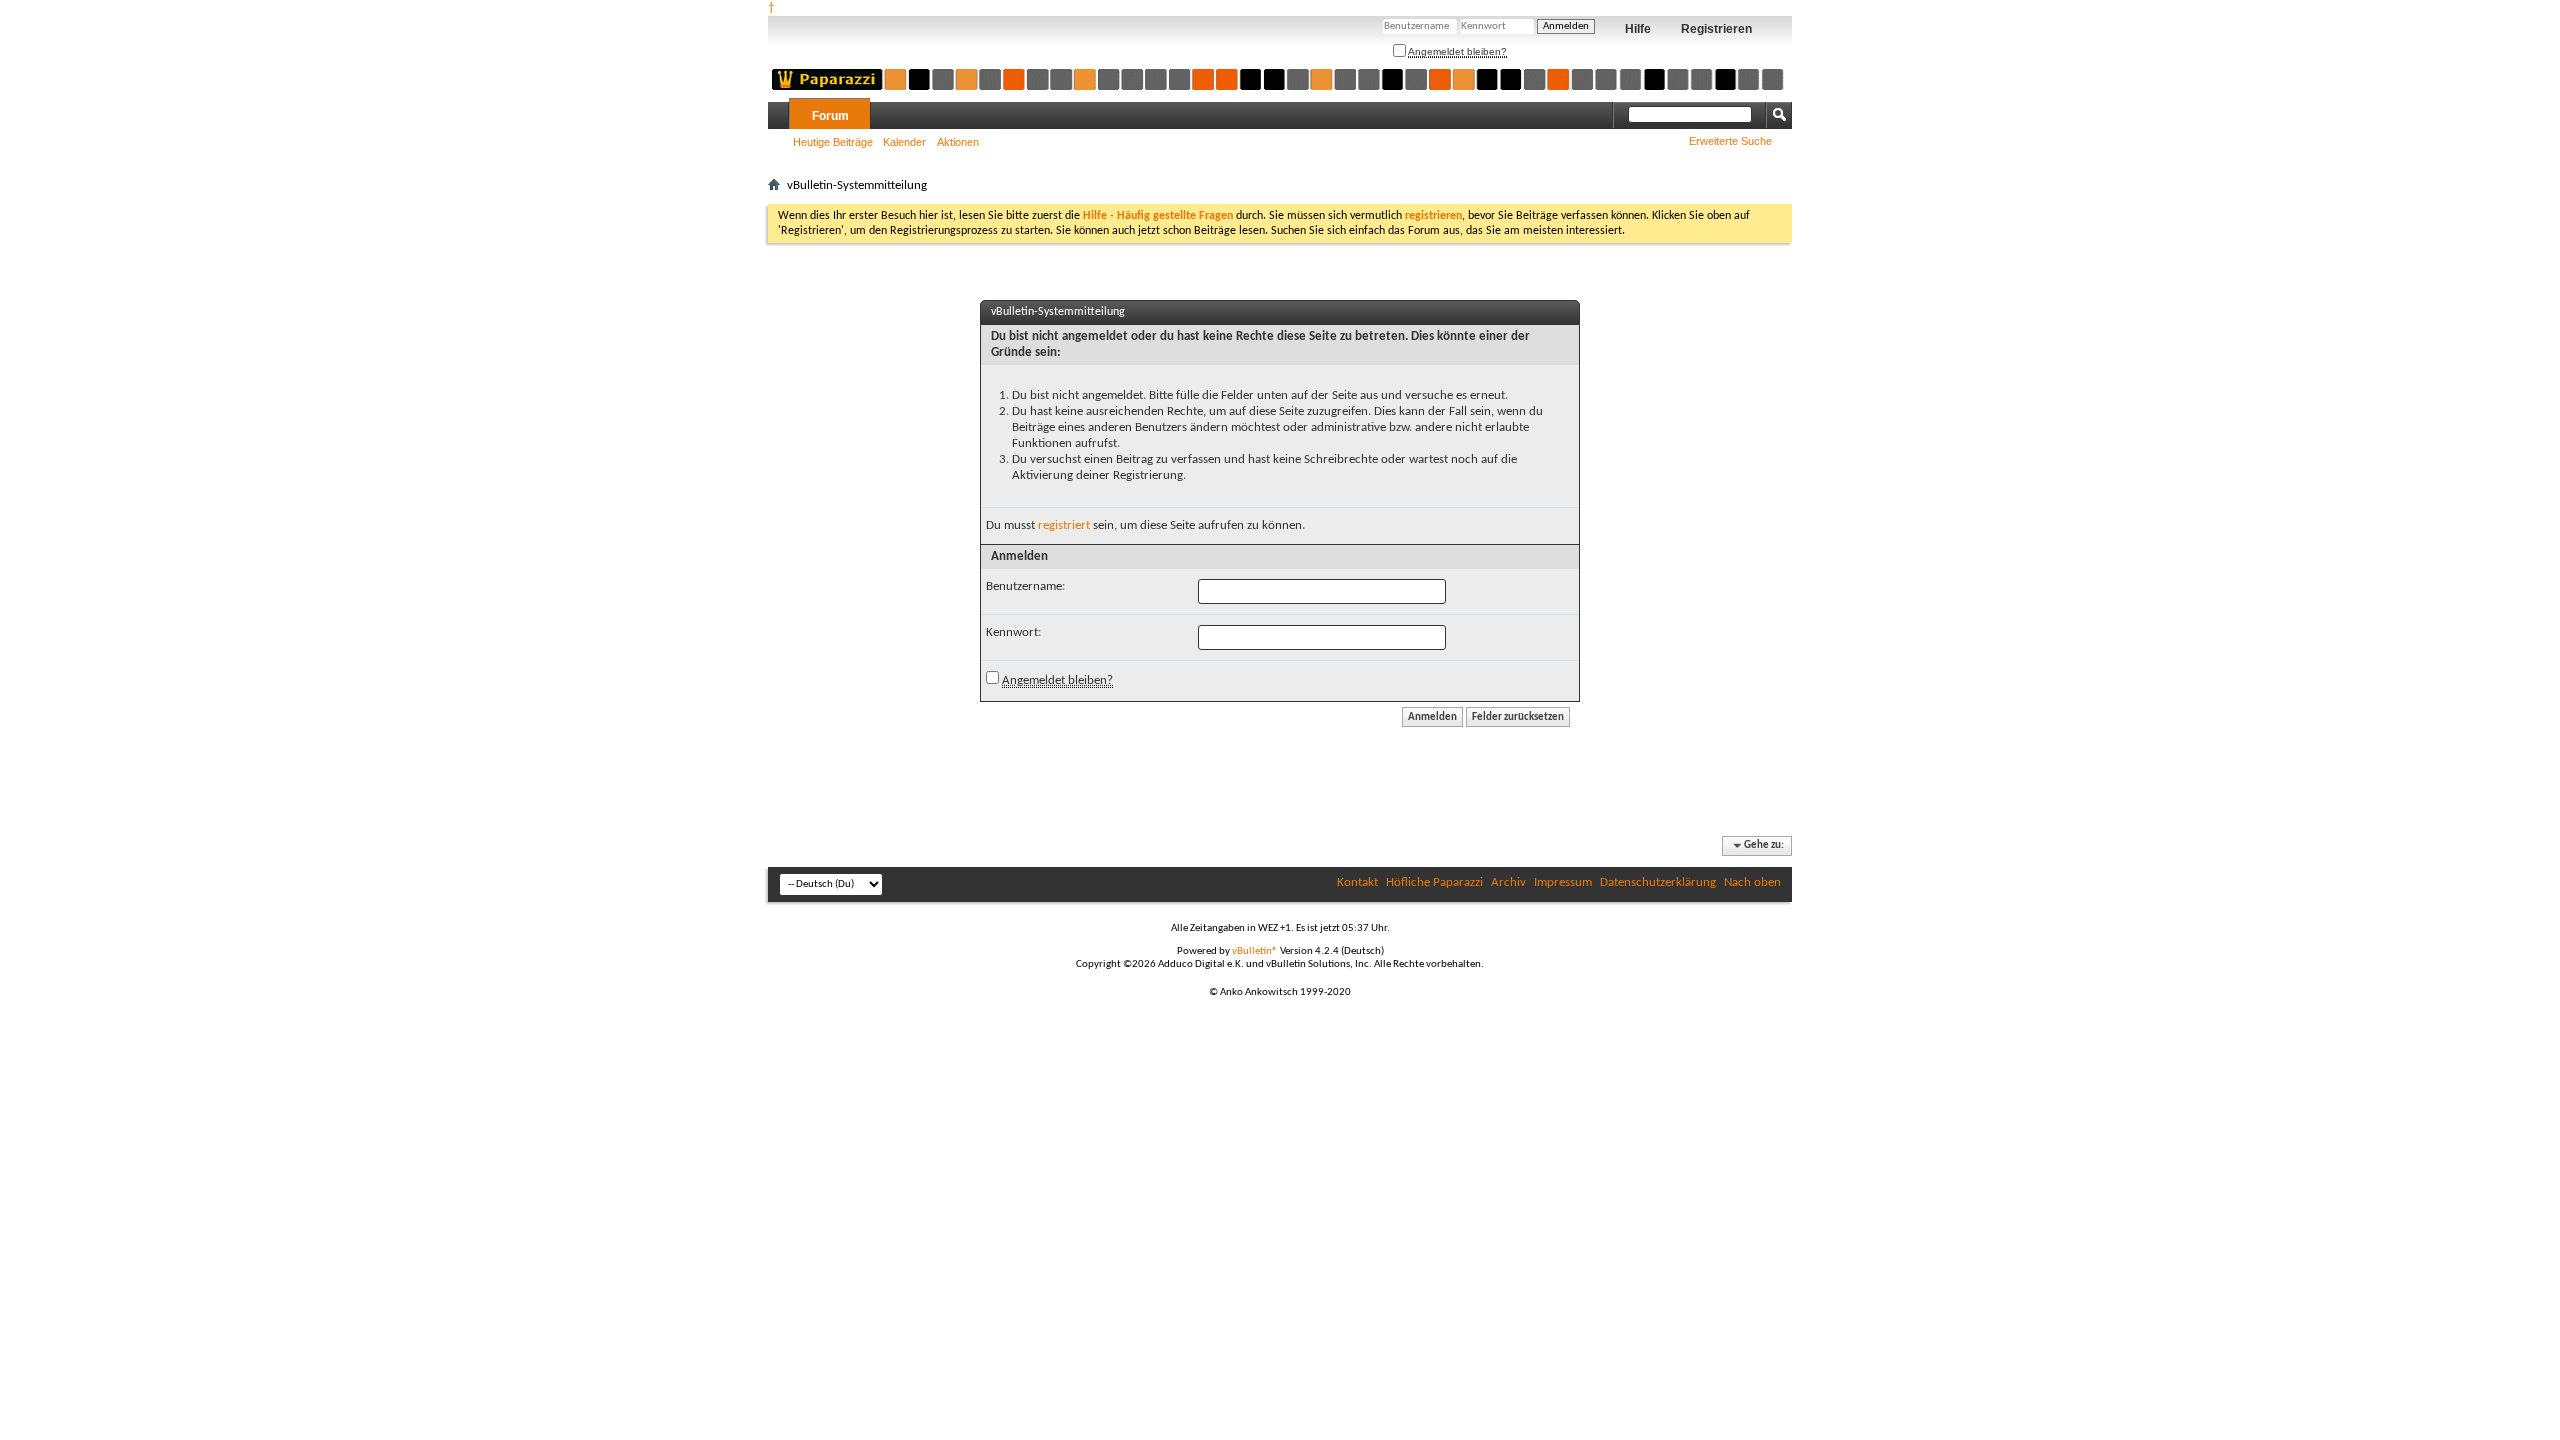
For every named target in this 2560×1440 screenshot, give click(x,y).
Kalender (904, 142)
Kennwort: (1013, 632)
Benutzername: (1025, 586)
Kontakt (1357, 882)
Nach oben (1752, 882)
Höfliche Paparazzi (1434, 882)
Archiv (1508, 882)
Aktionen (958, 142)
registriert (1064, 525)
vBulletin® (1255, 951)
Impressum (1563, 882)
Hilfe (1638, 29)
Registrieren (1716, 29)
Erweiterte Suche (1730, 141)
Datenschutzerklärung (1658, 882)
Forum (830, 116)
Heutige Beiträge (833, 142)
